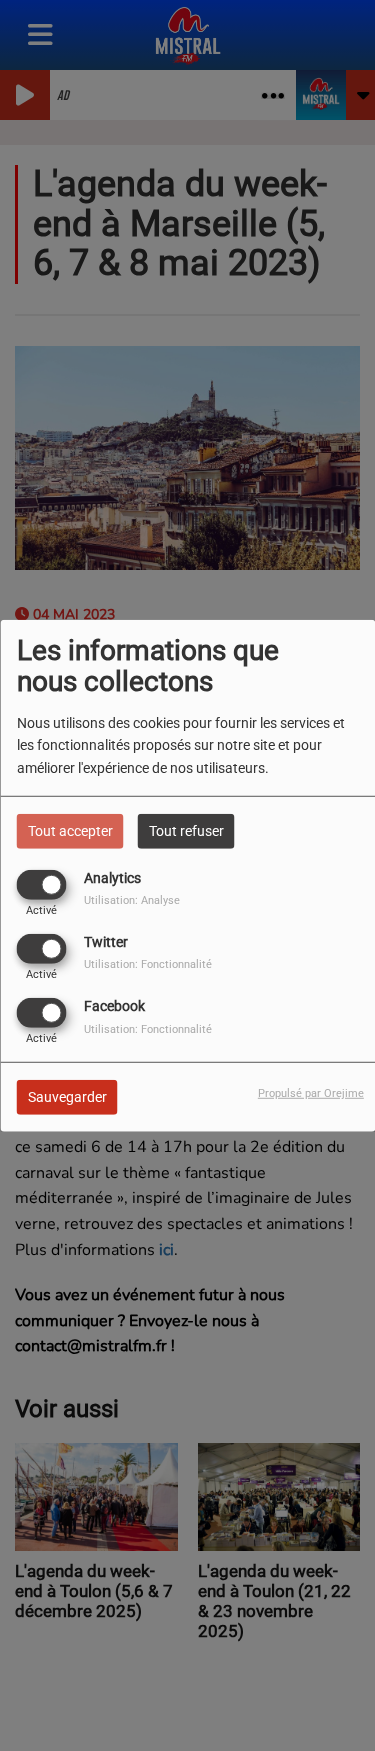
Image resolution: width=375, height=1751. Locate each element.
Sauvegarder (67, 1097)
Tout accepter (70, 830)
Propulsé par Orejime (311, 1093)
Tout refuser (186, 830)
